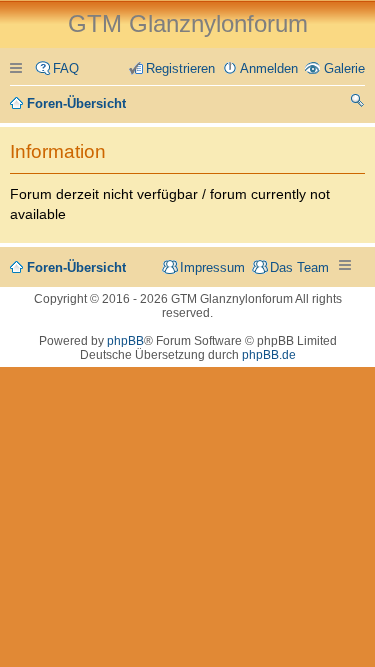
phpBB (125, 341)
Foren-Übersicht (76, 267)
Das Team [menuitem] (299, 267)
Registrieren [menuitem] (180, 68)
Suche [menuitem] (358, 103)
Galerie (344, 68)
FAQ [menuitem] (66, 68)
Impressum (212, 267)
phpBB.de (269, 355)
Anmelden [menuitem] (269, 68)
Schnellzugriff (19, 68)
